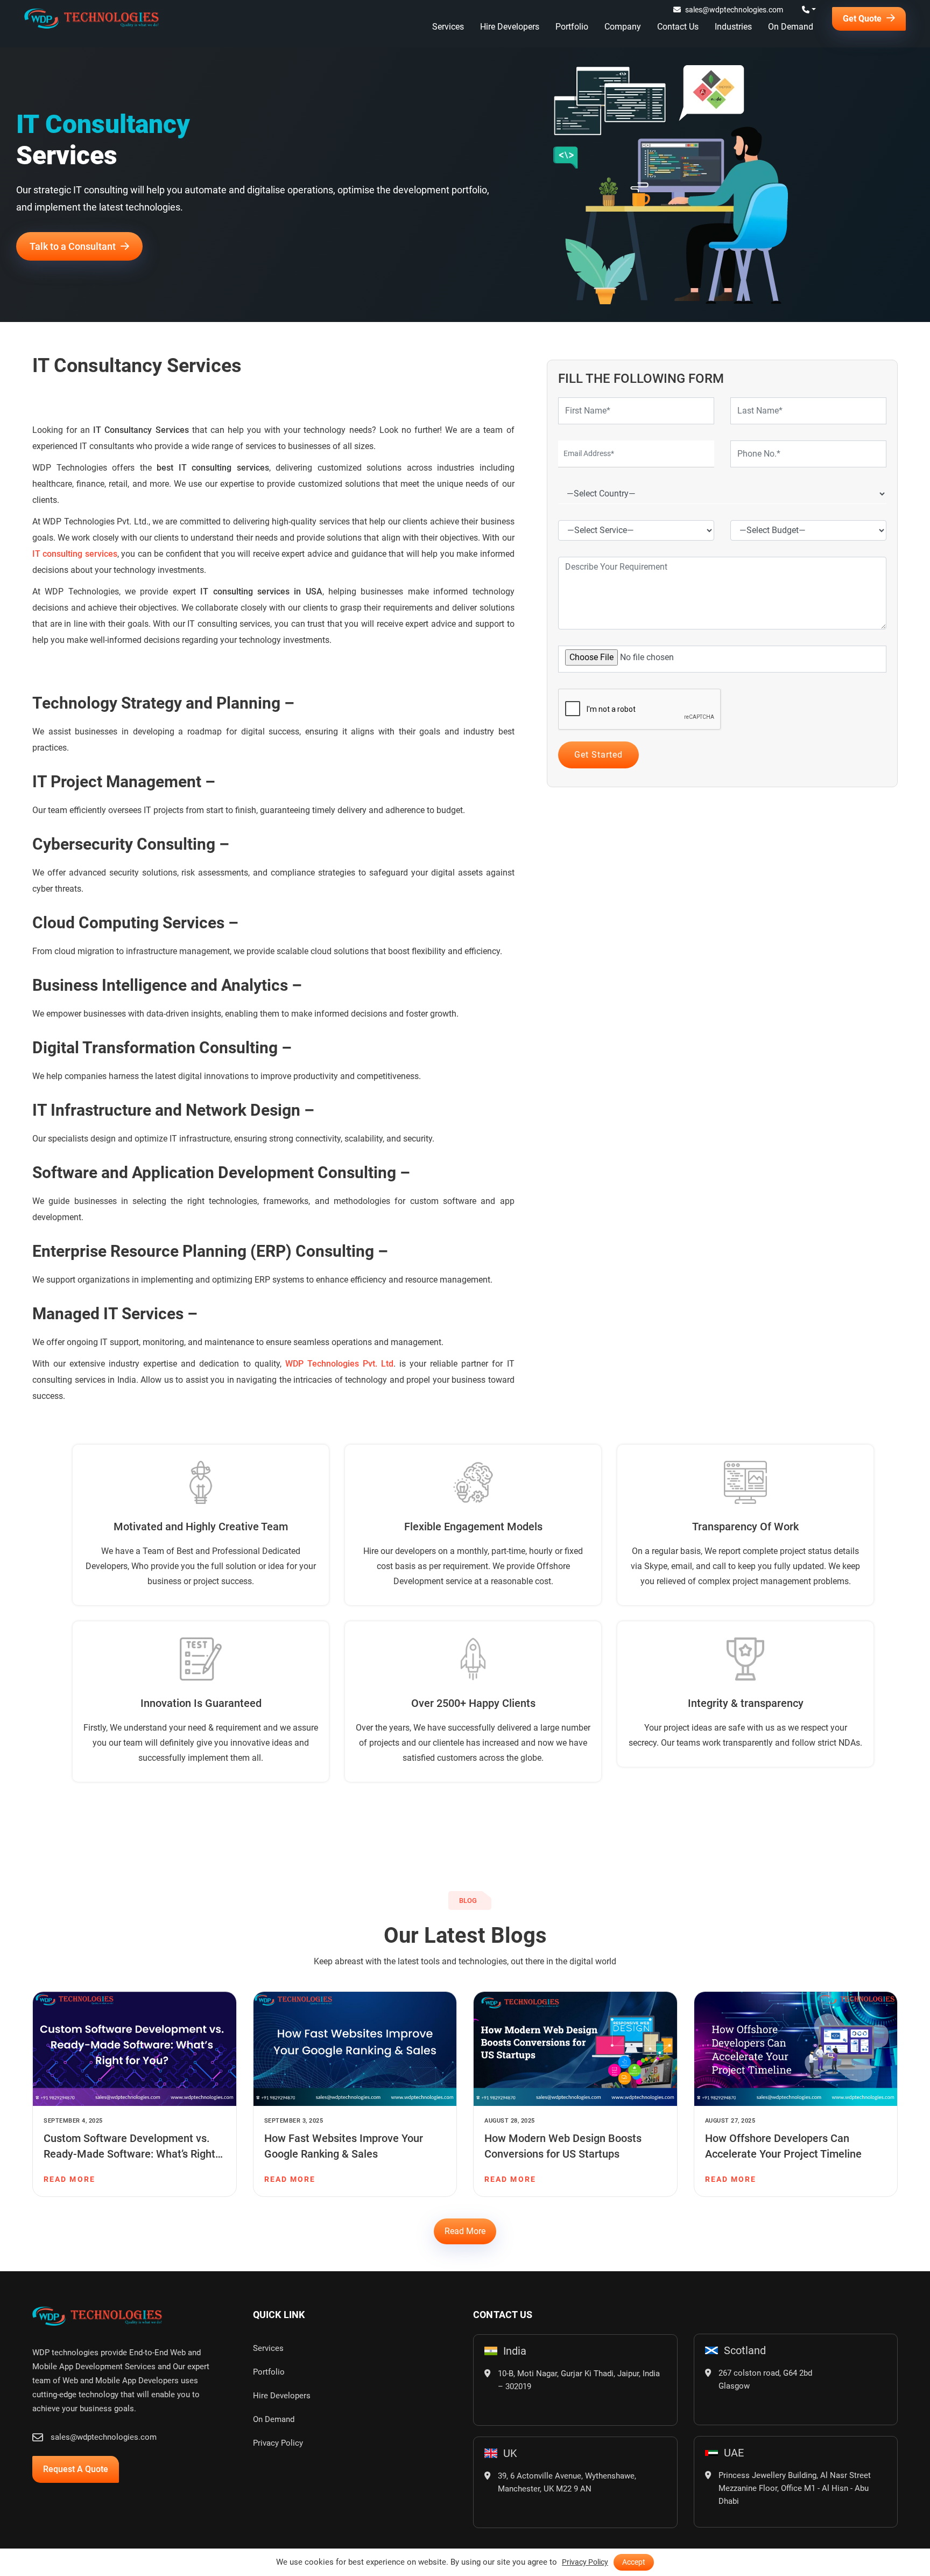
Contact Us (678, 27)
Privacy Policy (278, 2432)
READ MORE (69, 2168)
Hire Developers (510, 27)
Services (448, 27)
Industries (733, 27)
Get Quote (863, 19)
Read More (465, 2220)
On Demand (791, 27)
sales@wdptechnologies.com (734, 10)
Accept (634, 2562)
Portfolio (572, 27)
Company (623, 27)
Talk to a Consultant (74, 246)
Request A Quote (76, 2458)
